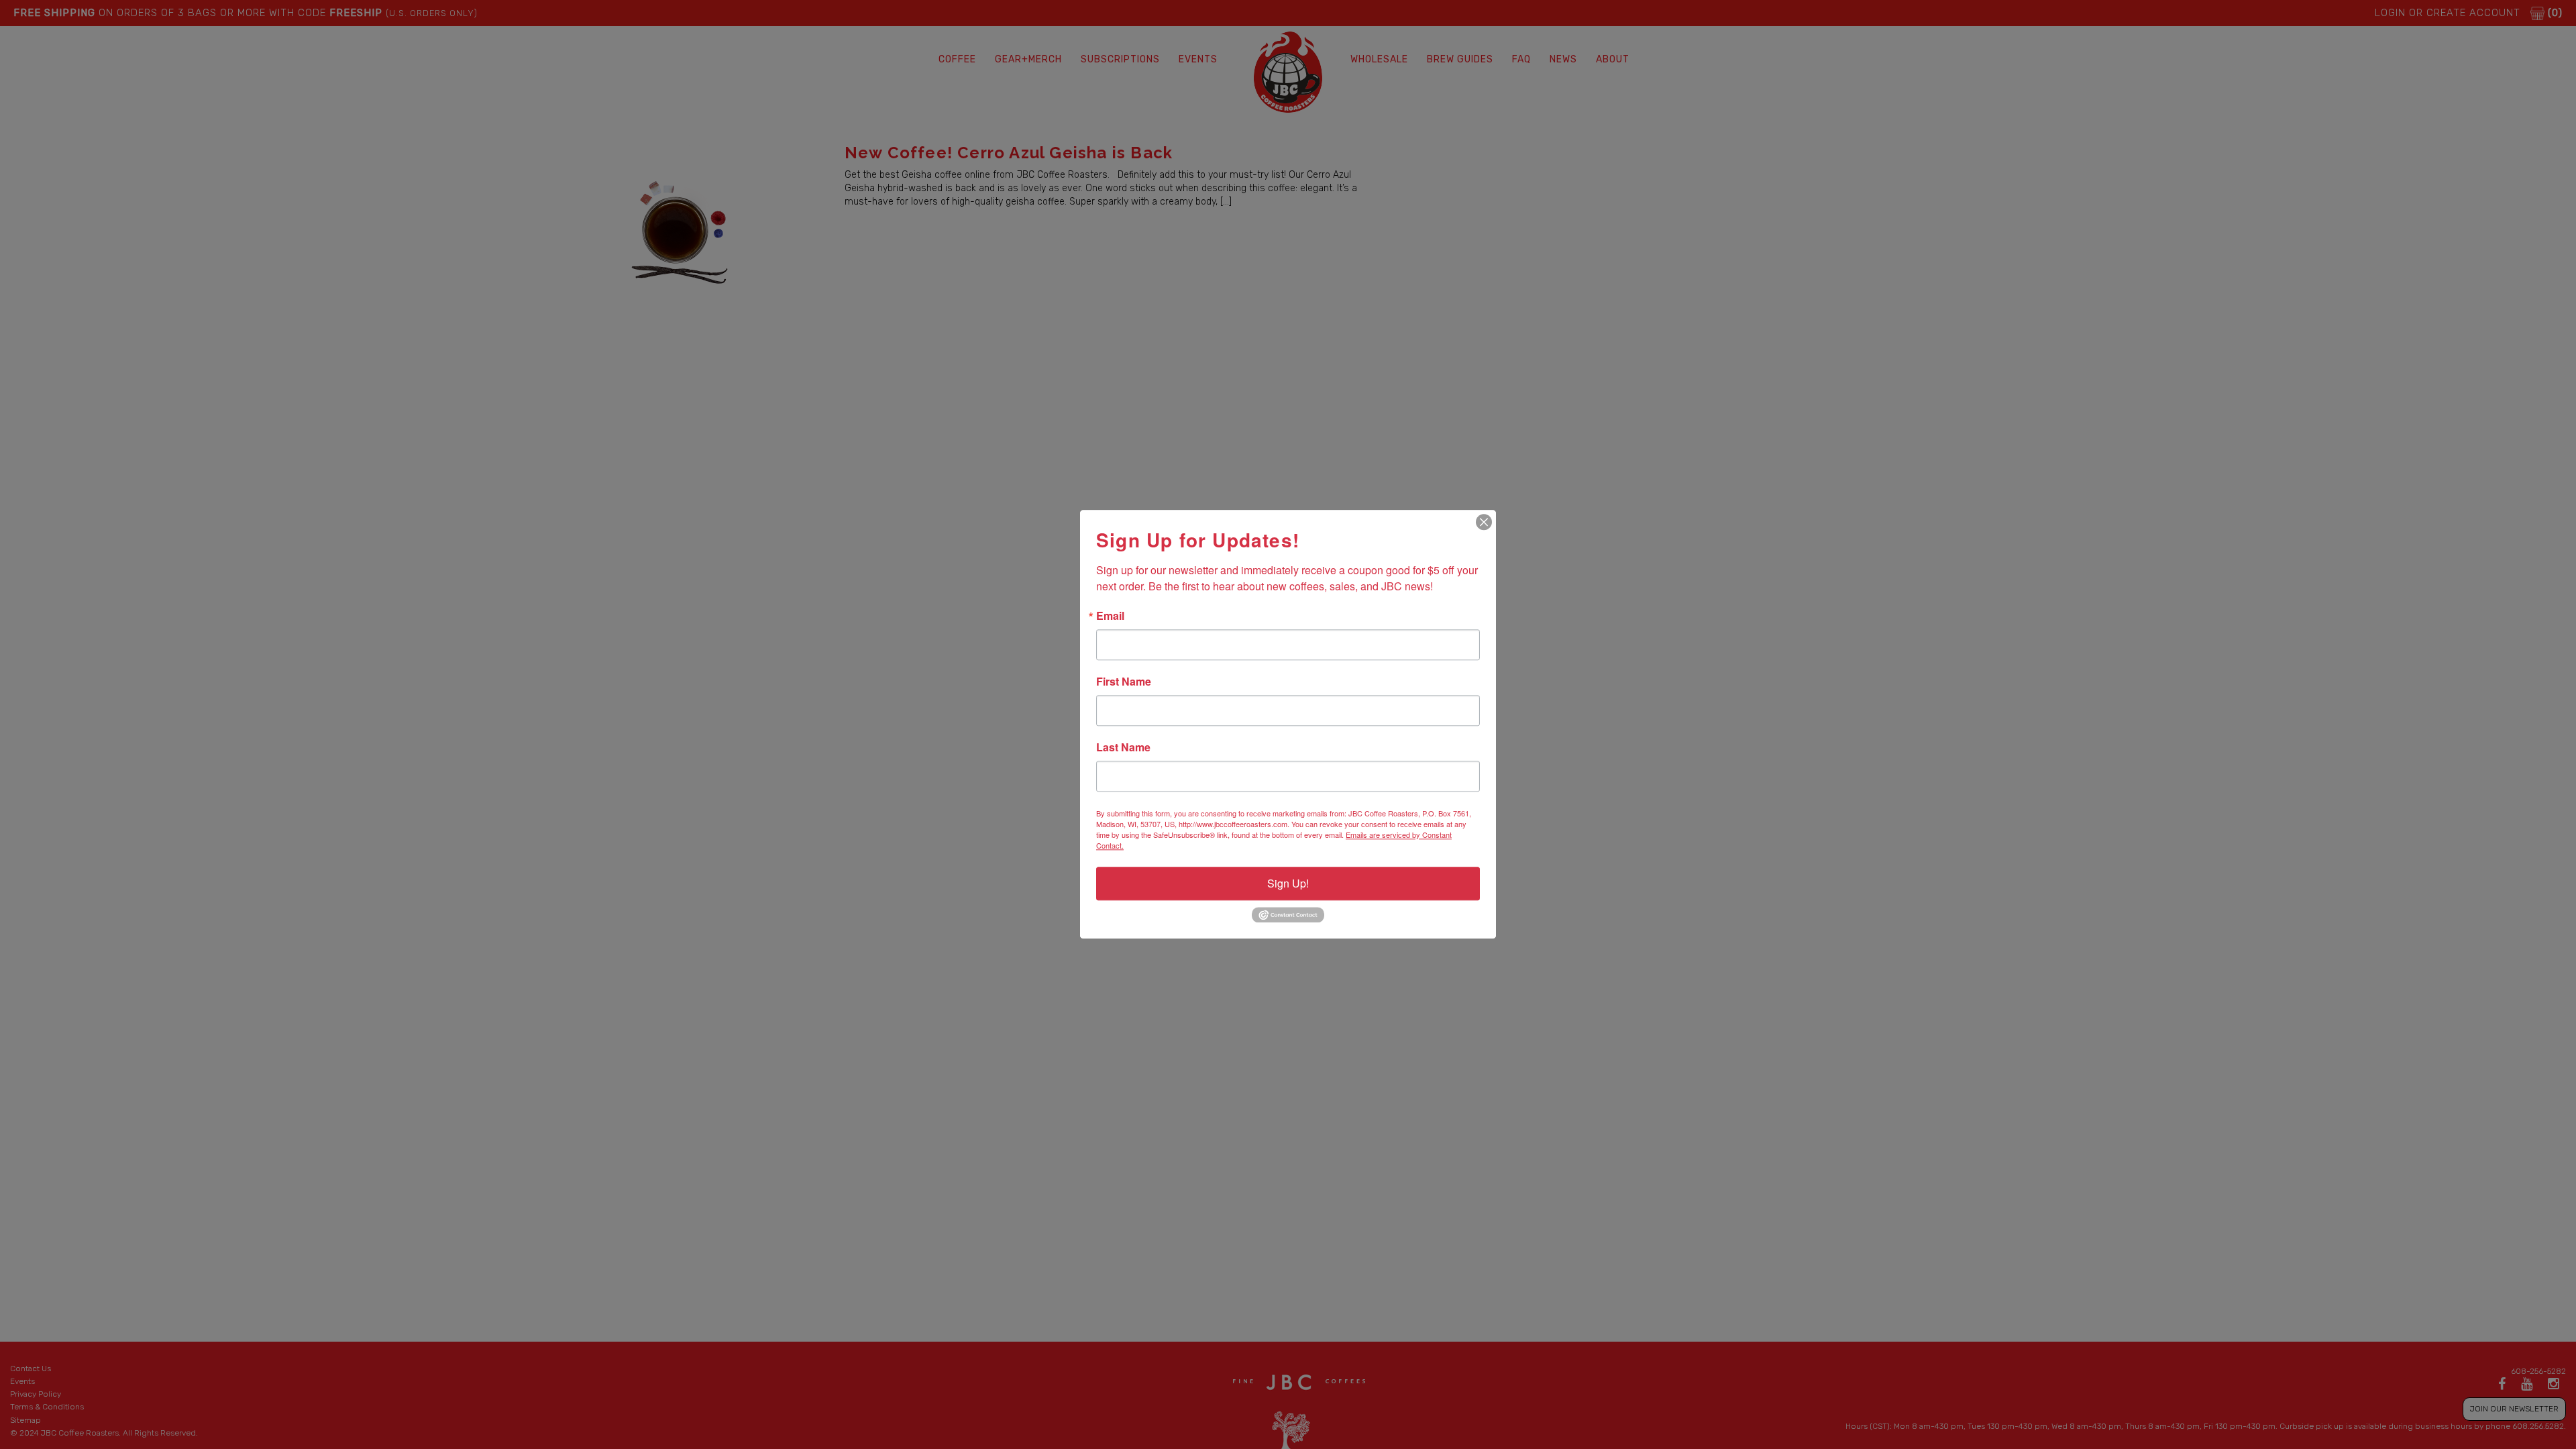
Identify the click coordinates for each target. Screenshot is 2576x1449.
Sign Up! (1288, 883)
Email (1110, 616)
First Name (1124, 682)
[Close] (1484, 522)
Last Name (1123, 747)
